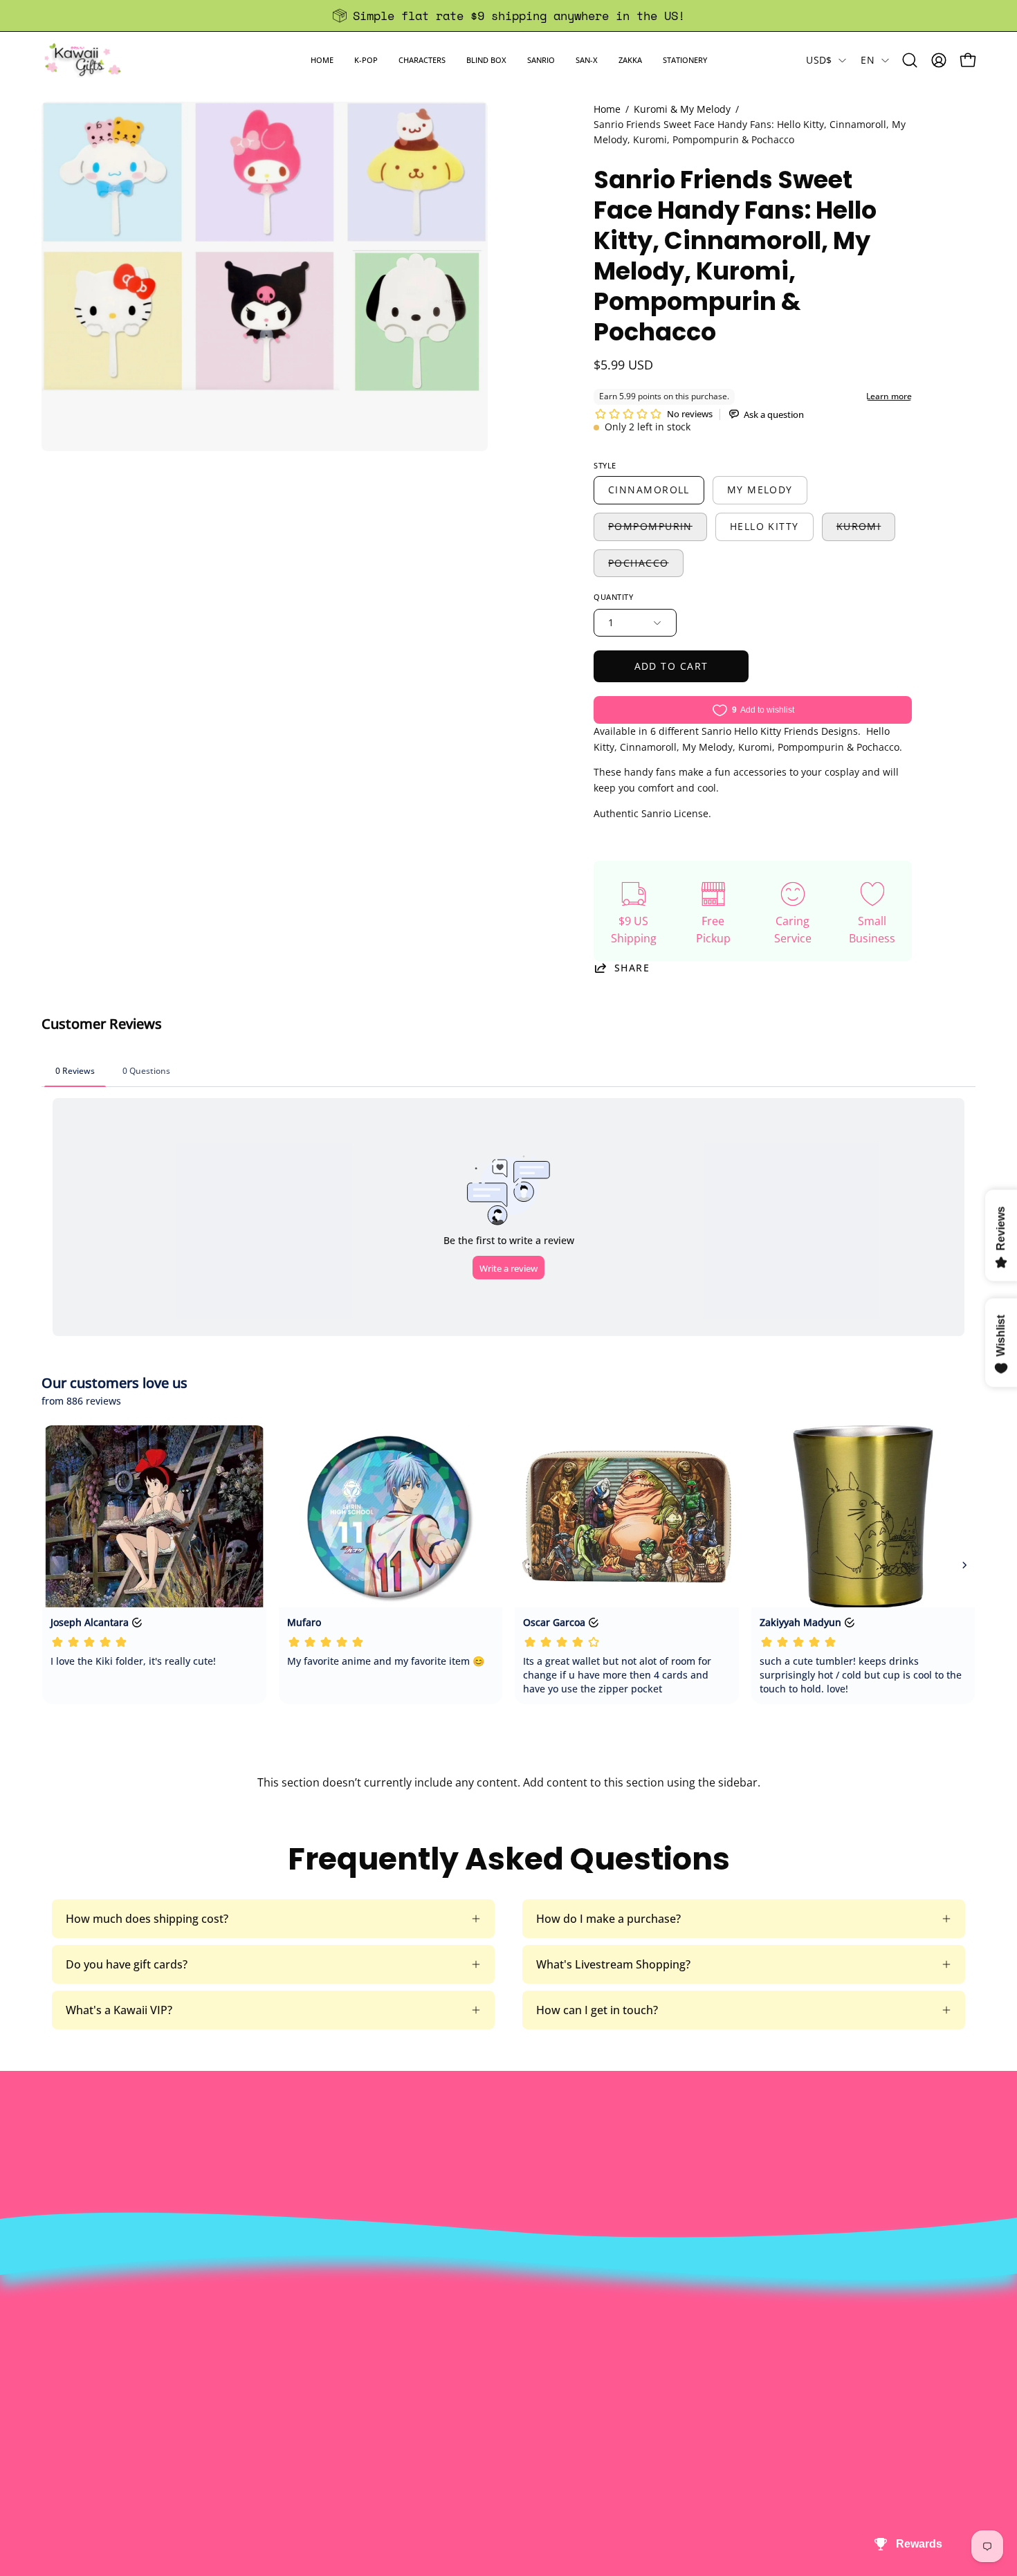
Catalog (302, 2390)
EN (868, 60)
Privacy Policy (318, 2436)
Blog (486, 2413)
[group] (508, 16)
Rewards (305, 2344)
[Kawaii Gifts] (83, 60)
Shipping (497, 2367)
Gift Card (498, 2390)
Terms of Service (326, 2413)
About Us (306, 2321)
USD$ (819, 60)
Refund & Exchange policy (349, 2367)
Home (607, 109)
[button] (366, 60)
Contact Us (503, 2344)
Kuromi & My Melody (682, 109)
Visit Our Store (513, 2321)
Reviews (495, 2436)
